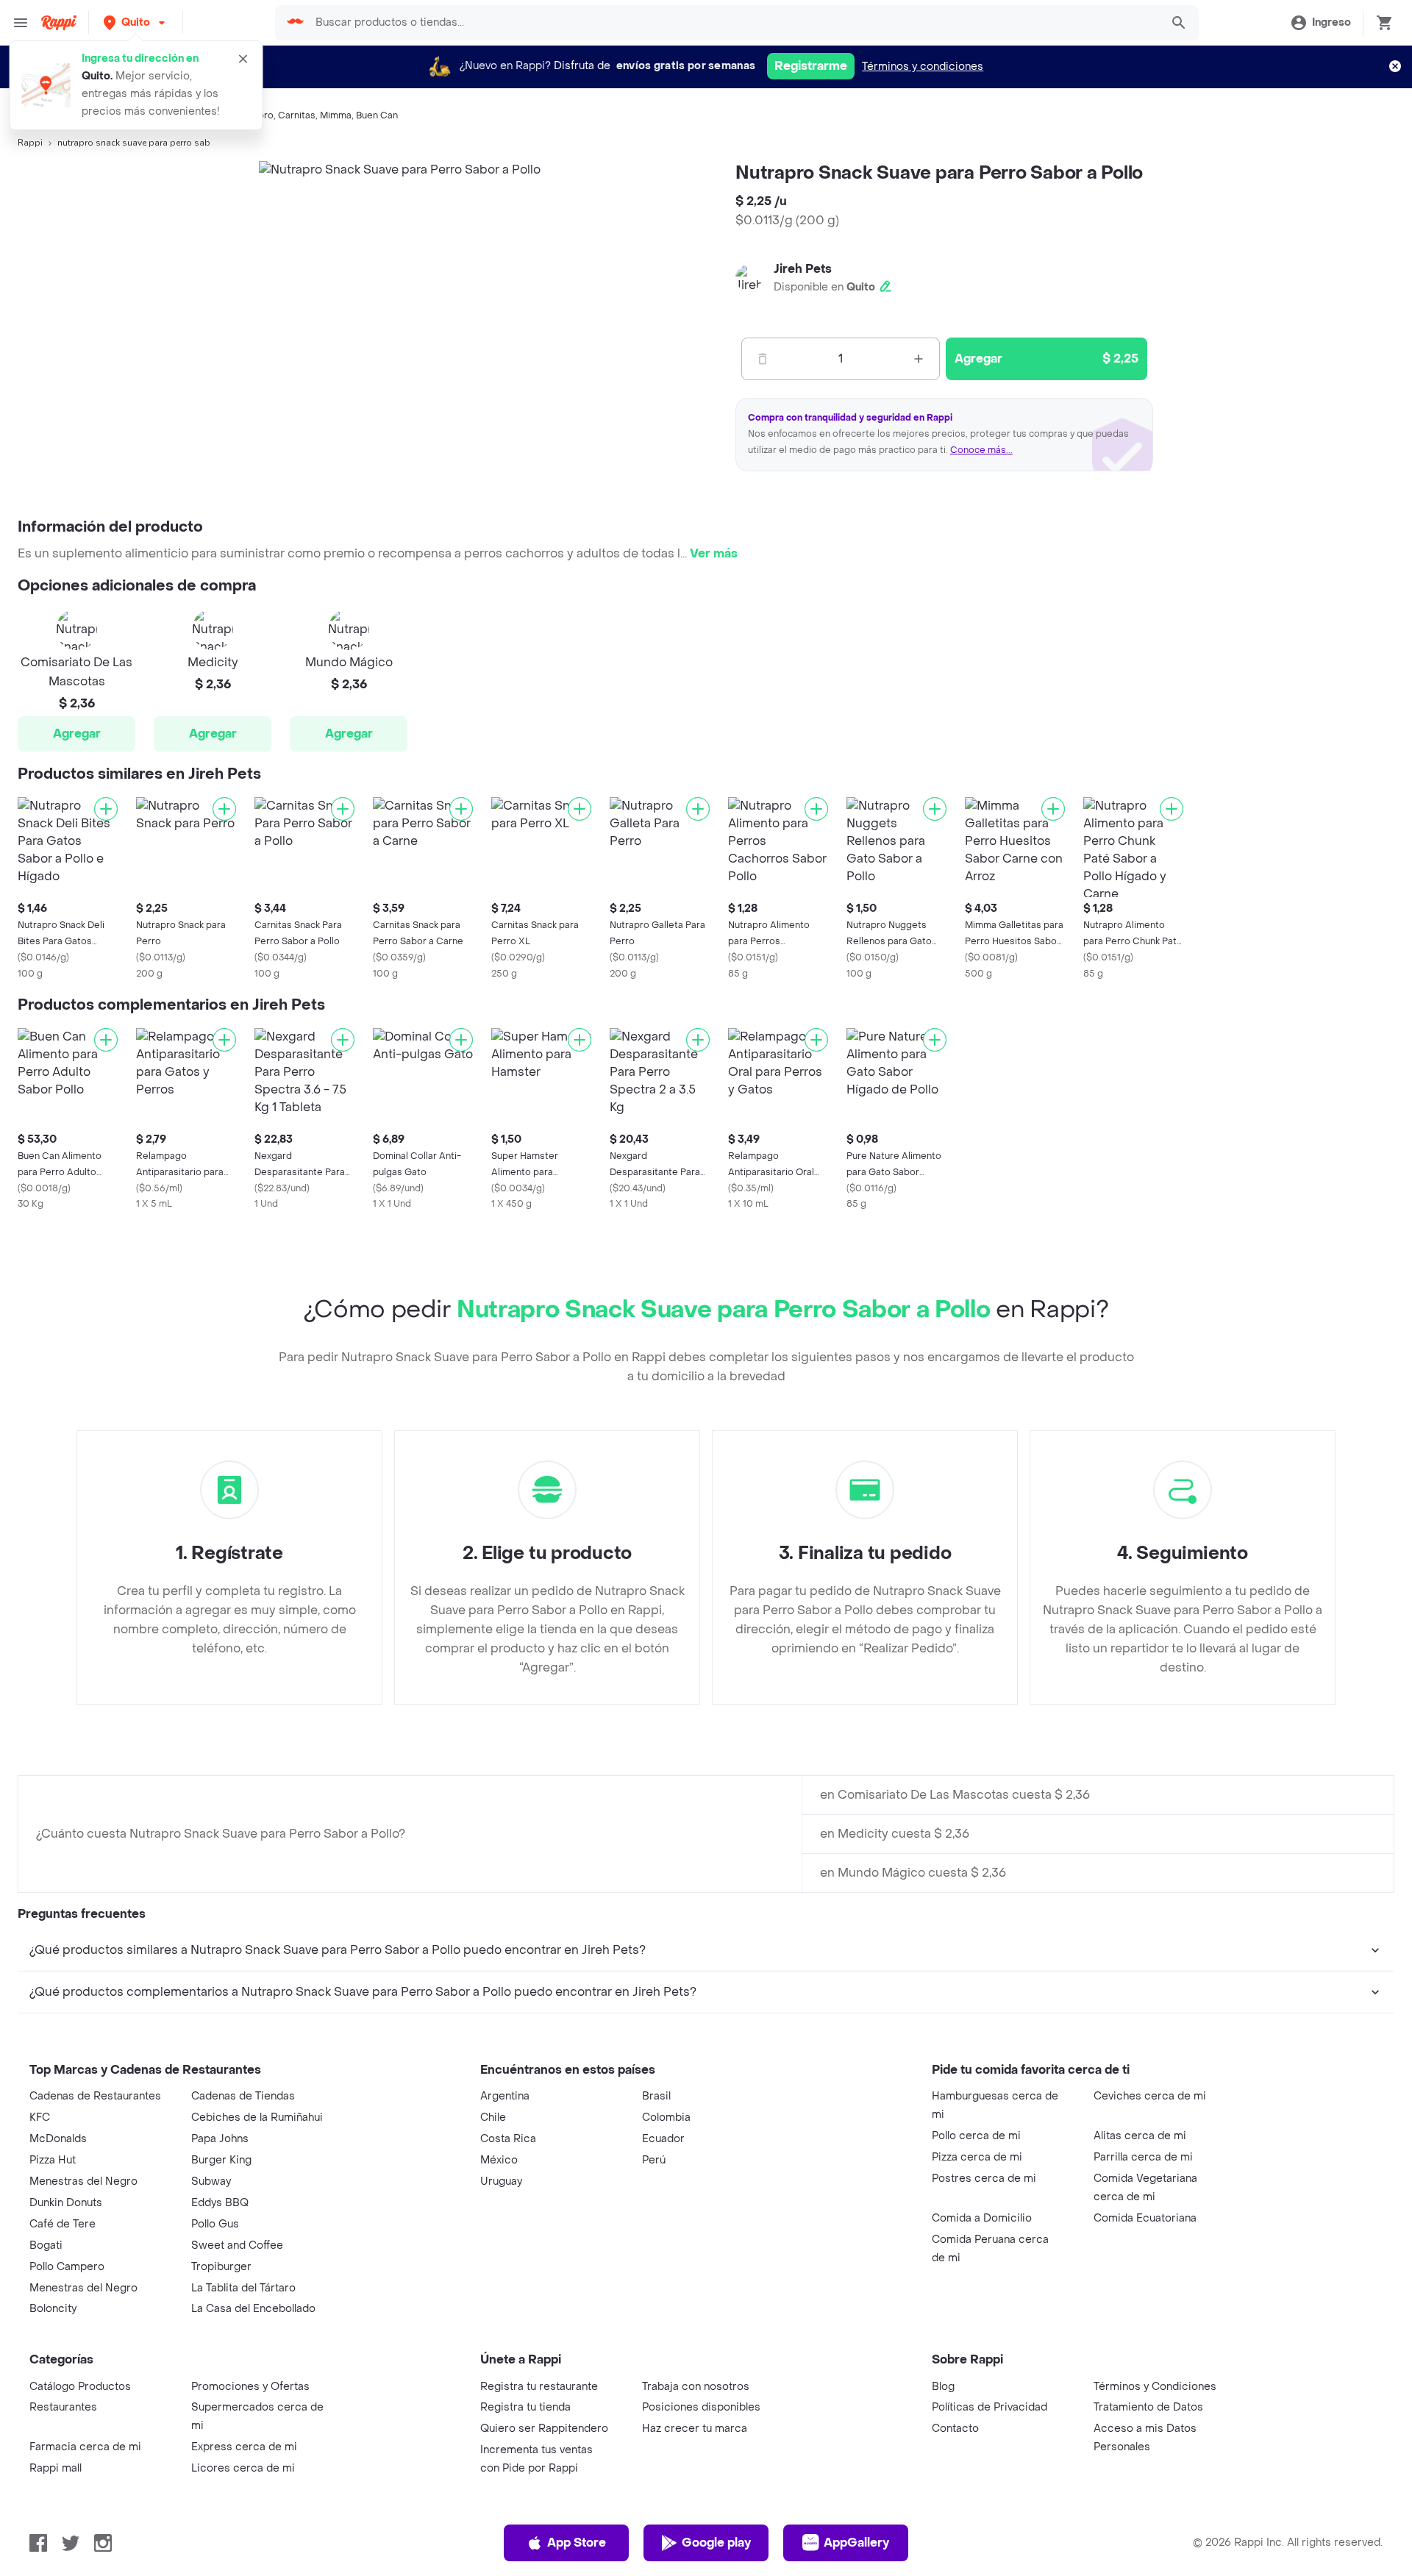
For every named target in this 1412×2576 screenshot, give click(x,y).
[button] (136, 22)
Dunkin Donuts (66, 2203)
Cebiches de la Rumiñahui (257, 2117)
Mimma (336, 115)
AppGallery (856, 2543)
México (499, 2160)
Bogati (46, 2245)
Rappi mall (56, 2468)
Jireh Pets (803, 269)
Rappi (30, 143)
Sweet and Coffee (237, 2245)
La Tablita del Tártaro (243, 2288)
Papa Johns (220, 2139)
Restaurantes (63, 2407)
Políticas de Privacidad (990, 2407)
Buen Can (377, 115)
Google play (716, 2543)
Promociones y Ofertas (250, 2387)
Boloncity (53, 2309)
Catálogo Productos (80, 2387)
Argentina (505, 2096)
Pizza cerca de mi (977, 2157)
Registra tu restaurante (539, 2387)
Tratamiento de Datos (1148, 2407)
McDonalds (58, 2139)
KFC (40, 2117)
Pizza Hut (53, 2160)
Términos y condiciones (923, 67)
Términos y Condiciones (1155, 2387)
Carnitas (297, 115)
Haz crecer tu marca (695, 2429)
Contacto (955, 2429)
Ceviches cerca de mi (1150, 2096)
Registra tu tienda (525, 2407)
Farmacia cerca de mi (85, 2447)
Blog (943, 2387)
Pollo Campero (67, 2267)
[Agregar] (106, 809)
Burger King (221, 2160)
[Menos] (763, 359)
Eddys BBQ (220, 2203)
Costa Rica (508, 2139)
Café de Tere (63, 2224)
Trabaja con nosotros (696, 2387)
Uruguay (501, 2181)
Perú (654, 2160)
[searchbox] (734, 23)
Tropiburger (221, 2267)
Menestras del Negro (83, 2181)
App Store (577, 2543)
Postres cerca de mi (984, 2179)
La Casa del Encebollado (253, 2309)
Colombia (666, 2117)
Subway (211, 2181)
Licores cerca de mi (243, 2468)
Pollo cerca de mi (976, 2136)
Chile (493, 2117)
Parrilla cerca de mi (1143, 2157)
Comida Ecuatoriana (1145, 2218)
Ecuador (663, 2139)
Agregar (77, 734)
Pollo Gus (215, 2224)
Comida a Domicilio (982, 2218)
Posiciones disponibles (701, 2407)
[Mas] (919, 359)
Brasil (656, 2096)
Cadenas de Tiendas (243, 2096)
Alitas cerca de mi (1140, 2136)
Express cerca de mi (244, 2447)
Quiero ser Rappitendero (544, 2429)
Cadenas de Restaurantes (95, 2096)
